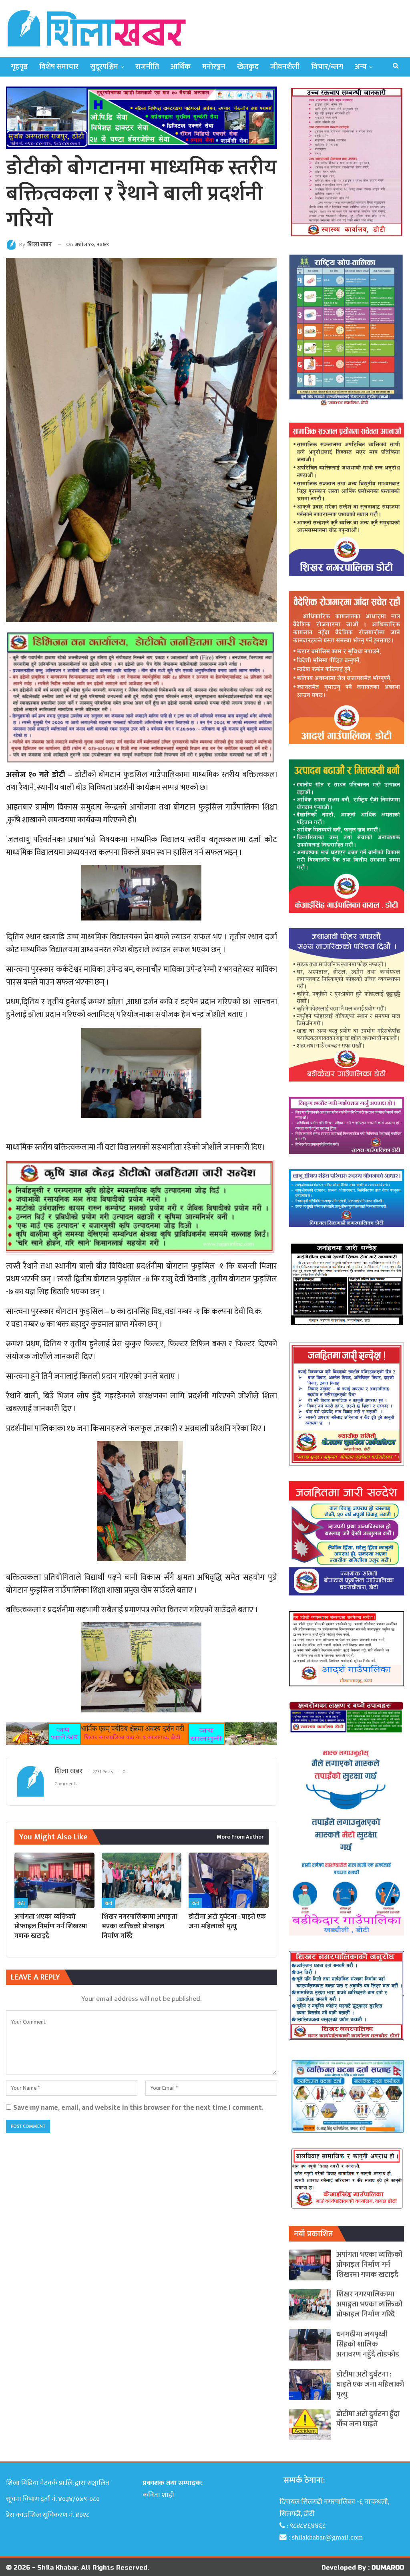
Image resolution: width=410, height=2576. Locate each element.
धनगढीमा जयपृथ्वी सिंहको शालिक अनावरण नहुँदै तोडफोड (368, 2344)
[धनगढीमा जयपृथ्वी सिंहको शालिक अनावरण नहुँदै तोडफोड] (310, 2345)
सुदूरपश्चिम (104, 67)
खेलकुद (248, 67)
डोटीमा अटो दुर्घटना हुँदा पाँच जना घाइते (368, 2419)
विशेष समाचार (59, 67)
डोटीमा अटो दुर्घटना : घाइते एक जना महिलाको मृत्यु (370, 2384)
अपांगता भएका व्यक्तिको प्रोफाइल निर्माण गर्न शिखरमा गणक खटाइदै (369, 2265)
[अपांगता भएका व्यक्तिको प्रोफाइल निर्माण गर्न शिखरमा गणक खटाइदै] (54, 1881)
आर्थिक (181, 67)
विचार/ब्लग (327, 67)
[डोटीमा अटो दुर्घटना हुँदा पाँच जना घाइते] (310, 2425)
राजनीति (147, 67)
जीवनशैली (285, 67)
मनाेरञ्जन (214, 67)
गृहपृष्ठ (19, 67)
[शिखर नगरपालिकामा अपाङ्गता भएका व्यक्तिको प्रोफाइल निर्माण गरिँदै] (142, 1881)
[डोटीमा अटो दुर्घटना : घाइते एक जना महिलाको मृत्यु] (229, 1881)
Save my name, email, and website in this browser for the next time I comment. (138, 2108)
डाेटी (21, 1903)
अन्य (361, 67)
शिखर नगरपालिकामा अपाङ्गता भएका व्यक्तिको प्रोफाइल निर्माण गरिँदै (369, 2304)
